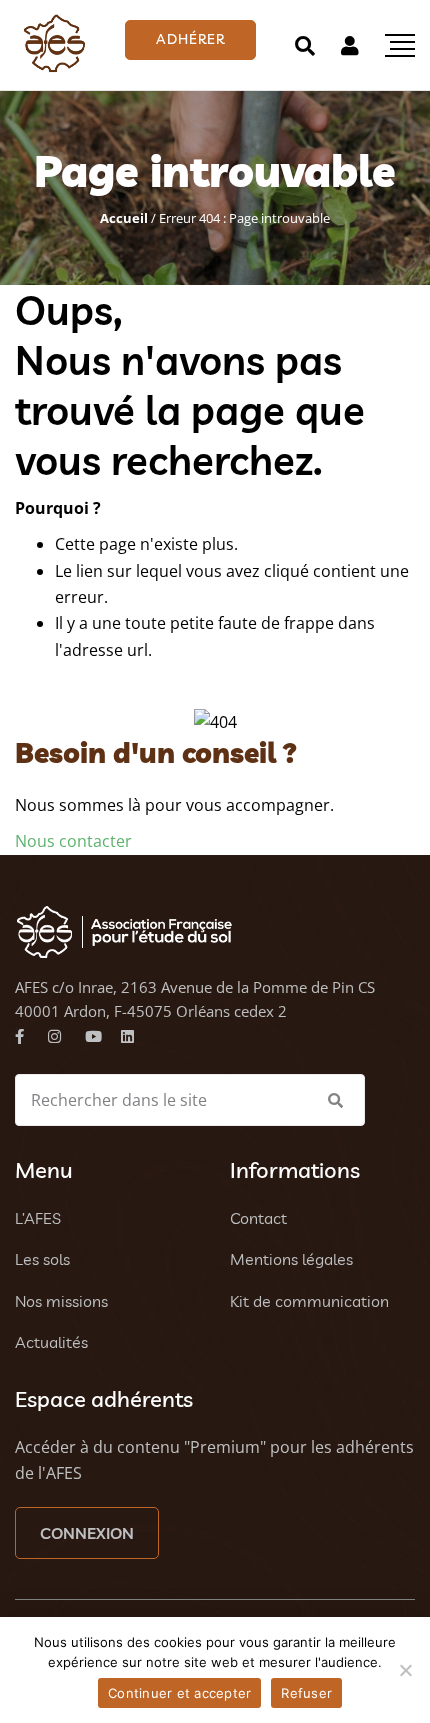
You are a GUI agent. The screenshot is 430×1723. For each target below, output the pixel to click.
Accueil (124, 218)
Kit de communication (309, 1301)
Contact (258, 1218)
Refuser (306, 1693)
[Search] (305, 45)
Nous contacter (73, 841)
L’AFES (38, 1218)
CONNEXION (87, 1533)
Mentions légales (291, 1259)
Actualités (51, 1342)
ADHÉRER (190, 39)
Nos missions (61, 1301)
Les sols (42, 1259)
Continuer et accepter (179, 1693)
